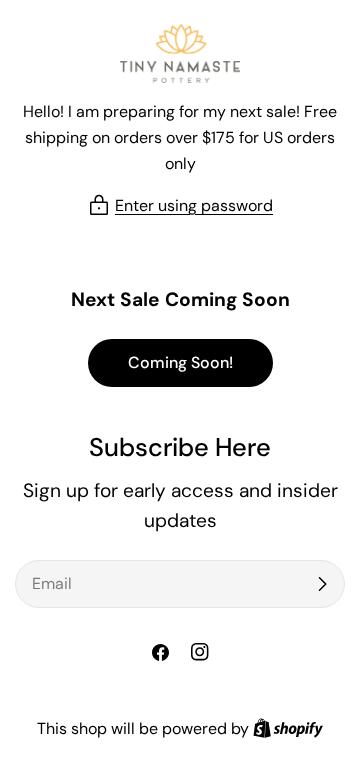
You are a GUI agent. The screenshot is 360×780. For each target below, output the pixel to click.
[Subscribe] (322, 584)
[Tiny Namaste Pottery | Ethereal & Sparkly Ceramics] (180, 53)
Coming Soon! (180, 362)
